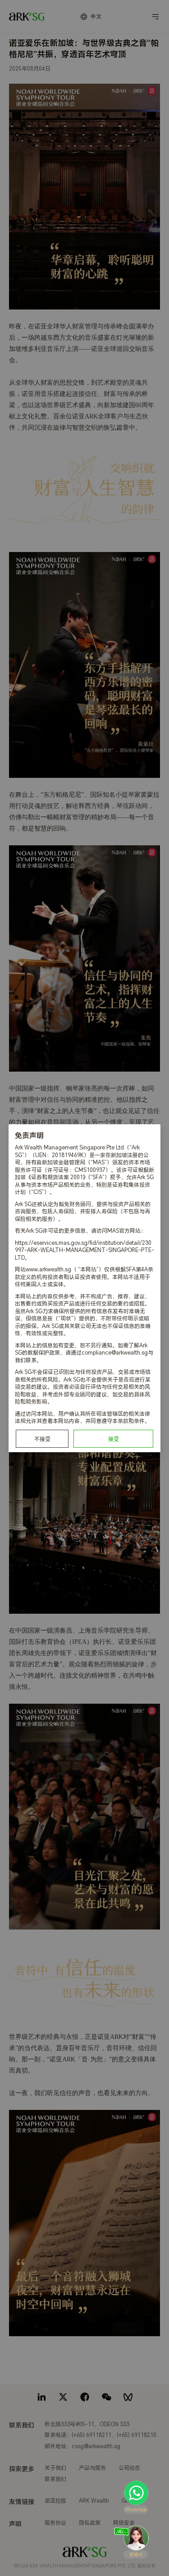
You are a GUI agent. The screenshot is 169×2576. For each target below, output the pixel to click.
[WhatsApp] (136, 2497)
